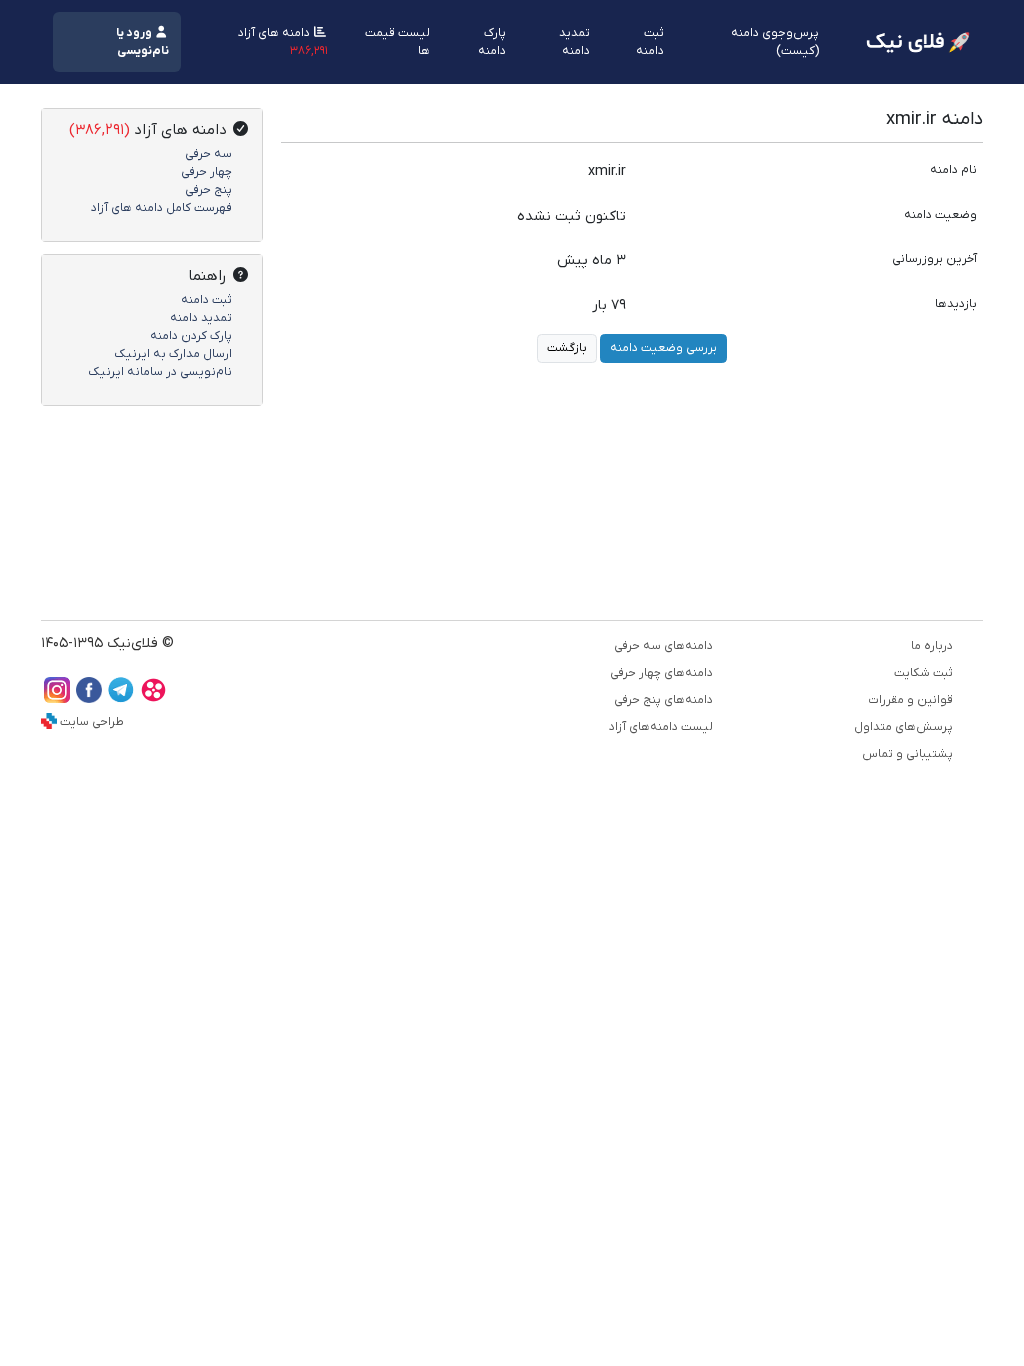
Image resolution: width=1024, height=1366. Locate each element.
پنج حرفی (208, 190)
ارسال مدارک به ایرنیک (173, 354)
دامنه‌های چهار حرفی (661, 673)
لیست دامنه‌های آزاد (661, 727)
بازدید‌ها (956, 304)
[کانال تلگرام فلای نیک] (121, 698)
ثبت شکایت (923, 673)
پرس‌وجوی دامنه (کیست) (775, 42)
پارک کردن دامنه (191, 336)
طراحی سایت (92, 722)
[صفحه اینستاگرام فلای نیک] (57, 698)
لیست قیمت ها (397, 42)
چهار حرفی (206, 172)
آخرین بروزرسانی (934, 259)
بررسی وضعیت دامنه (663, 348)
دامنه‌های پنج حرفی (663, 700)
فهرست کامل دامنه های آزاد (161, 208)
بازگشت (567, 348)
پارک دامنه (492, 42)
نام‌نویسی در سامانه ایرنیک (160, 372)
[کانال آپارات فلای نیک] (153, 698)
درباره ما (932, 646)
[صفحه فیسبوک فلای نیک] (89, 698)
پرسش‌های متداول (903, 727)
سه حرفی (208, 154)
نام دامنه (953, 170)
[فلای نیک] (918, 42)
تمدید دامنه (574, 42)
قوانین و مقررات (910, 700)
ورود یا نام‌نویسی (142, 42)
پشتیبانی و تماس (907, 754)
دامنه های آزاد (283, 42)
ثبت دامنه (650, 42)
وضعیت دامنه (940, 215)
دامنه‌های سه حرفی (663, 646)
